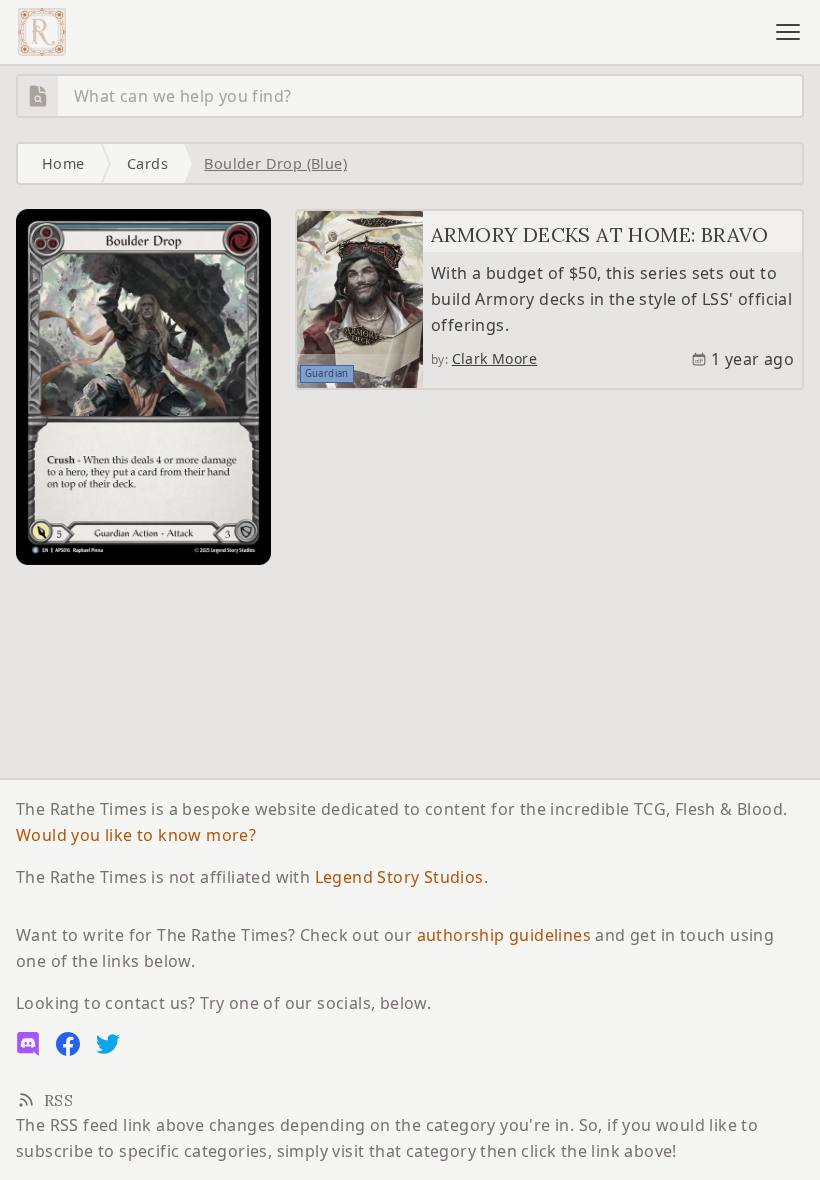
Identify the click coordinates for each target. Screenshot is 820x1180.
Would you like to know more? (136, 835)
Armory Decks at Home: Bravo (600, 234)
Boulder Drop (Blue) (275, 163)
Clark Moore (494, 358)
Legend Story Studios (399, 877)
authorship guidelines (504, 935)
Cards (147, 163)
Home (63, 163)
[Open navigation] (788, 32)
